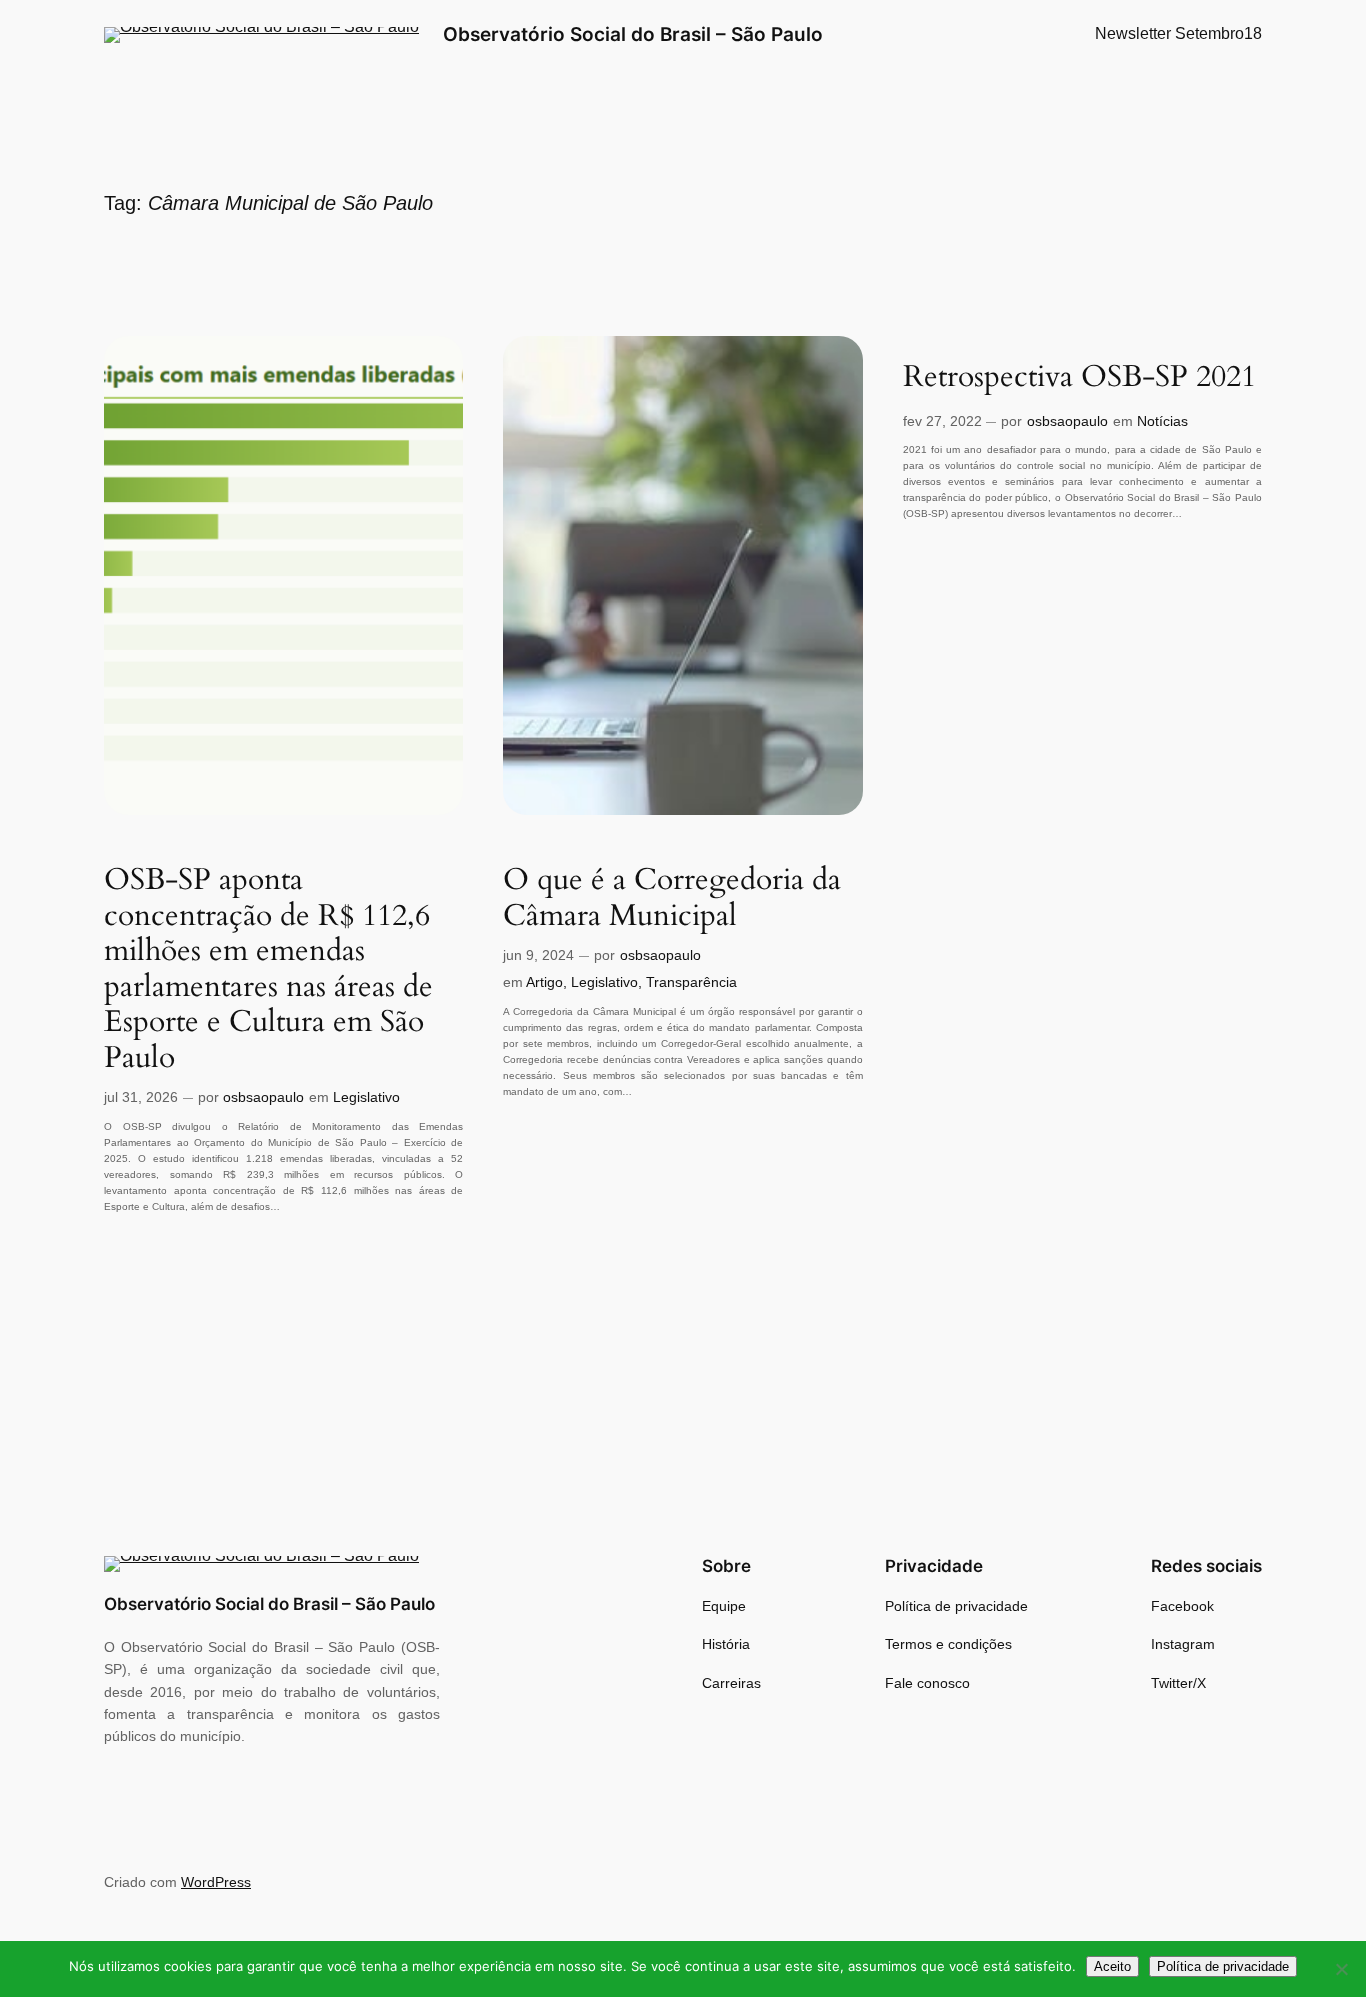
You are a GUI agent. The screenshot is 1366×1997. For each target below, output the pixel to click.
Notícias (1162, 421)
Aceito (1112, 1966)
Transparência (691, 982)
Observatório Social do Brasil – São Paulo (633, 34)
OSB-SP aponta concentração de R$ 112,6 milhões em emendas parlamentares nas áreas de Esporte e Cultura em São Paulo (268, 969)
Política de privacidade (1223, 1966)
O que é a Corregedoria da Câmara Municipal (672, 898)
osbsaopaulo (263, 1097)
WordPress (216, 1882)
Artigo (544, 982)
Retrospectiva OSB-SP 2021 (1079, 378)
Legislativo (366, 1097)
